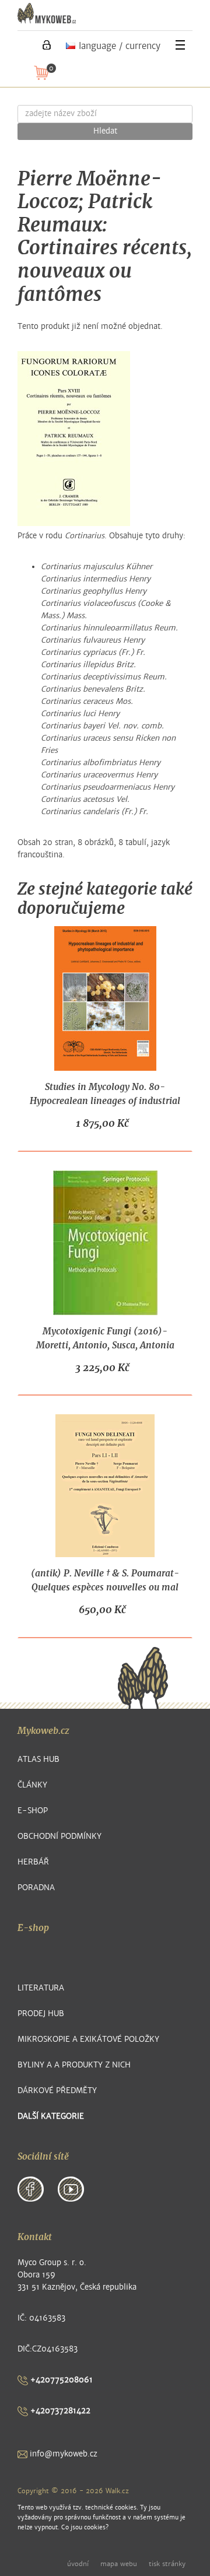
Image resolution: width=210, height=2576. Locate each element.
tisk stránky (167, 2564)
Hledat (105, 131)
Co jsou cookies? (85, 2527)
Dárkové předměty (57, 2090)
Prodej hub (41, 2014)
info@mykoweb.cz (62, 2454)
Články (32, 1785)
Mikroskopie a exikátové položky (88, 2039)
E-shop (33, 1811)
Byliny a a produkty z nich (74, 2065)
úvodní (78, 2564)
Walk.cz (117, 2491)
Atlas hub (38, 1759)
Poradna (36, 1888)
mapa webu (119, 2564)
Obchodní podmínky (60, 1836)
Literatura (41, 1988)
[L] (47, 45)
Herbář (33, 1862)
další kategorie (51, 2116)
